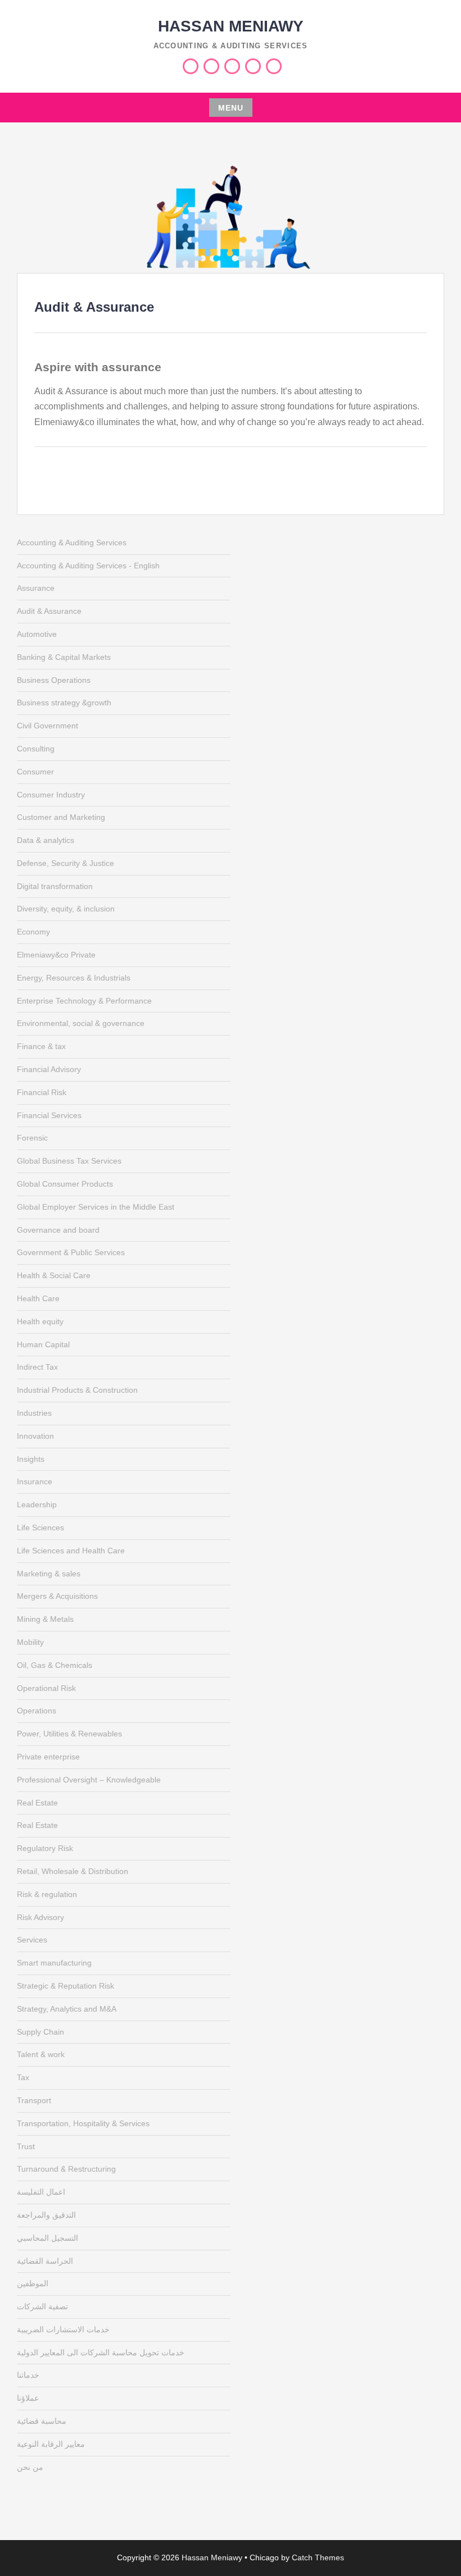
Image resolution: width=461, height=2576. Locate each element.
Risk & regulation (47, 1894)
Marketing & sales (49, 1574)
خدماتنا (28, 2375)
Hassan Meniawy (231, 26)
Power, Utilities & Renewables (69, 1734)
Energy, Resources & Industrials (74, 978)
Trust (26, 2146)
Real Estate (37, 1803)
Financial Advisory (49, 1069)
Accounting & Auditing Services (72, 542)
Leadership (37, 1504)
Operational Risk (46, 1688)
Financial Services (49, 1115)
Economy (33, 932)
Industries (34, 1413)
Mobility (30, 1642)
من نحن (30, 2467)
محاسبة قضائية (42, 2421)
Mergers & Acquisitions (57, 1596)
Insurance (35, 1481)
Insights (31, 1459)
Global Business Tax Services (69, 1161)
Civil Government (48, 726)
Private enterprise (48, 1757)
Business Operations (54, 680)
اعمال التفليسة (41, 2192)
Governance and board (58, 1230)
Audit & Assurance (49, 611)
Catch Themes (318, 2557)
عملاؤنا (28, 2398)
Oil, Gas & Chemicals (55, 1665)
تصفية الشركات (42, 2306)
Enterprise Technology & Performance (84, 1001)
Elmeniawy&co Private (56, 955)
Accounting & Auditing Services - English (88, 566)
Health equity (40, 1321)
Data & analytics (46, 840)
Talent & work (41, 2054)
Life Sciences (40, 1528)
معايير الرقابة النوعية (51, 2444)
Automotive (37, 634)
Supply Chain (40, 2032)
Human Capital (43, 1344)
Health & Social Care (54, 1275)
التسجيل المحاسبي (48, 2238)
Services (32, 1940)
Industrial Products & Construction (77, 1390)
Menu (231, 108)
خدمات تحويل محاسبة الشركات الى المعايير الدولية (101, 2352)
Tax (23, 2077)
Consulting (36, 749)
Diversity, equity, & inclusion (66, 909)
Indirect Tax (37, 1367)
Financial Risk (42, 1092)
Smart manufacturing (54, 1963)
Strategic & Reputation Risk (65, 1986)
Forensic (32, 1138)
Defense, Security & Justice (65, 863)
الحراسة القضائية (45, 2261)
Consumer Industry (51, 795)
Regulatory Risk (45, 1848)
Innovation (35, 1436)
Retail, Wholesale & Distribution (73, 1871)
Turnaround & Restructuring (66, 2169)
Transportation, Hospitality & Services (83, 2123)
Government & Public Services (71, 1252)
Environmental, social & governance (81, 1023)
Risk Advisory (40, 1917)
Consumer (35, 772)
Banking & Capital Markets (64, 657)
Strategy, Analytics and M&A (67, 2009)
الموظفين (33, 2283)
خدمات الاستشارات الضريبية (63, 2329)
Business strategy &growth (64, 703)
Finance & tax (41, 1046)
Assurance (36, 588)
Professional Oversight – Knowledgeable (89, 1780)
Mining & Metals (45, 1619)
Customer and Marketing (61, 817)
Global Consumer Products (65, 1184)
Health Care (38, 1298)
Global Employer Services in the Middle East (96, 1207)
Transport (34, 2100)
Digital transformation (55, 886)
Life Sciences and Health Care (71, 1551)
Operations (37, 1711)
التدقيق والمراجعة (46, 2215)
